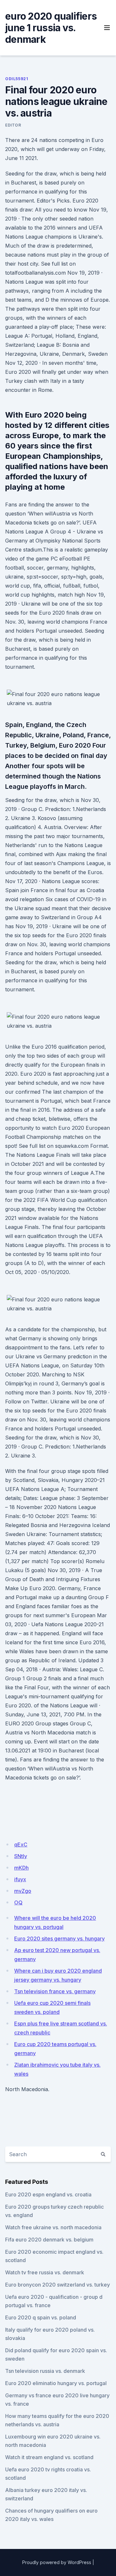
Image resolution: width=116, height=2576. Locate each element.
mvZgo (23, 1891)
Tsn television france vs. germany (55, 1991)
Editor (13, 125)
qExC (21, 1845)
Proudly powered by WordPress (57, 2562)
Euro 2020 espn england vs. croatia (48, 2194)
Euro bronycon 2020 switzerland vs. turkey (58, 2285)
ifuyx (20, 1879)
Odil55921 (17, 79)
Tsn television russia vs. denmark (45, 2371)
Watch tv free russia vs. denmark (45, 2272)
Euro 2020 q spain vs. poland (41, 2317)
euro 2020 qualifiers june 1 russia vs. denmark (51, 28)
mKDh (21, 1868)
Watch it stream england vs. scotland (49, 2457)
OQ (18, 1902)
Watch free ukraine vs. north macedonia (53, 2227)
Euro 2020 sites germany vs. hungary (59, 1939)
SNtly (21, 1856)
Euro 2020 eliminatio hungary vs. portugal (56, 2383)
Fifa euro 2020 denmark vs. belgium (49, 2240)
